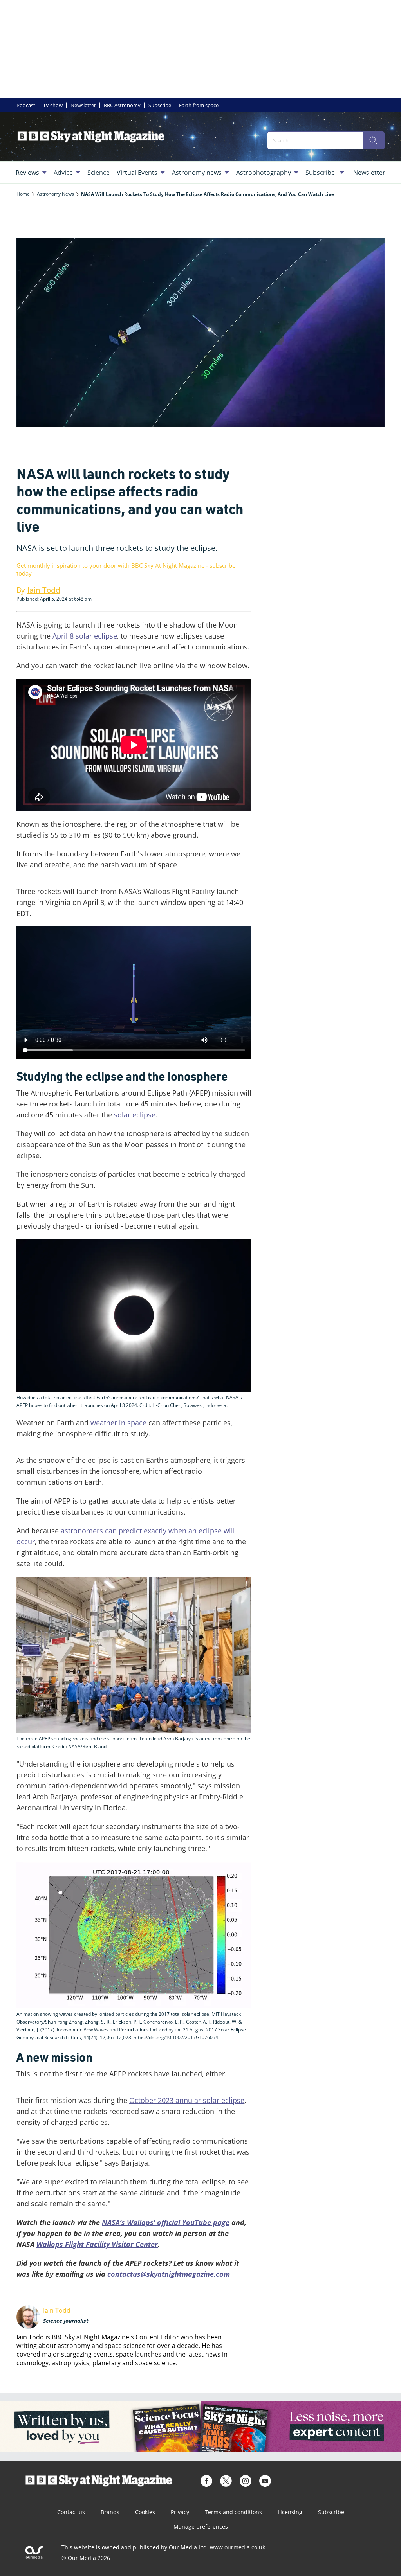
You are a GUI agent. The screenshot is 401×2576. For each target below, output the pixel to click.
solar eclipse (135, 1115)
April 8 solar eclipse (85, 636)
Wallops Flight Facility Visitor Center (97, 2244)
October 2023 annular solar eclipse (187, 2100)
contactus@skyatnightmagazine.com (169, 2274)
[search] (374, 140)
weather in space (118, 1423)
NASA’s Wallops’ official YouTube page (166, 2222)
